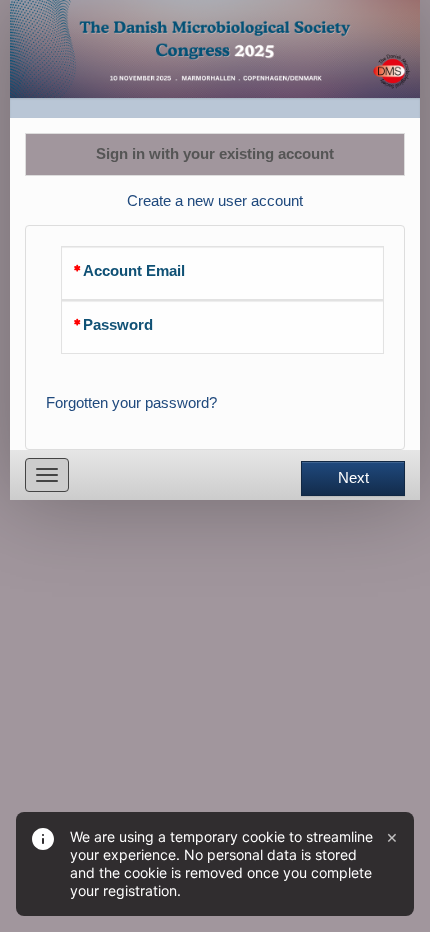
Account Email (134, 271)
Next (353, 478)
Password (118, 325)
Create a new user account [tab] (215, 201)
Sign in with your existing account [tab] (215, 154)
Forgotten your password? (131, 403)
